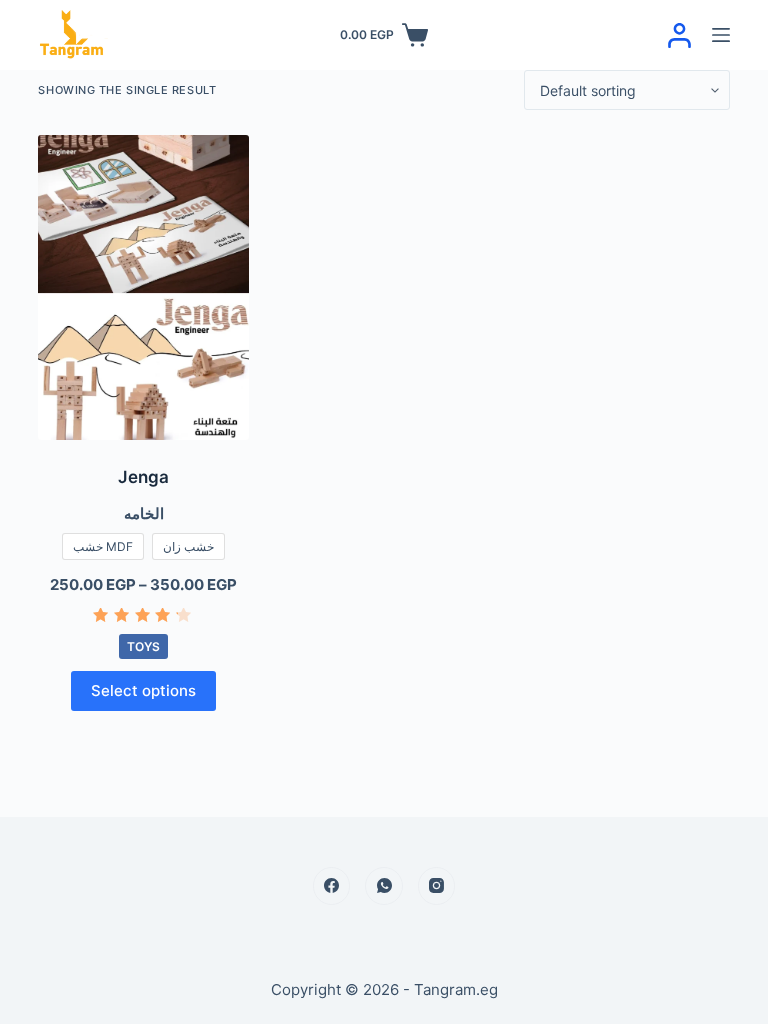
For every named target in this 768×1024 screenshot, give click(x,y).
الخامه (144, 513)
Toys (143, 646)
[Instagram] (437, 886)
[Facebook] (332, 886)
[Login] (679, 35)
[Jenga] (143, 287)
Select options (143, 690)
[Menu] (721, 35)
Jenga (143, 477)
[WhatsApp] (384, 886)
